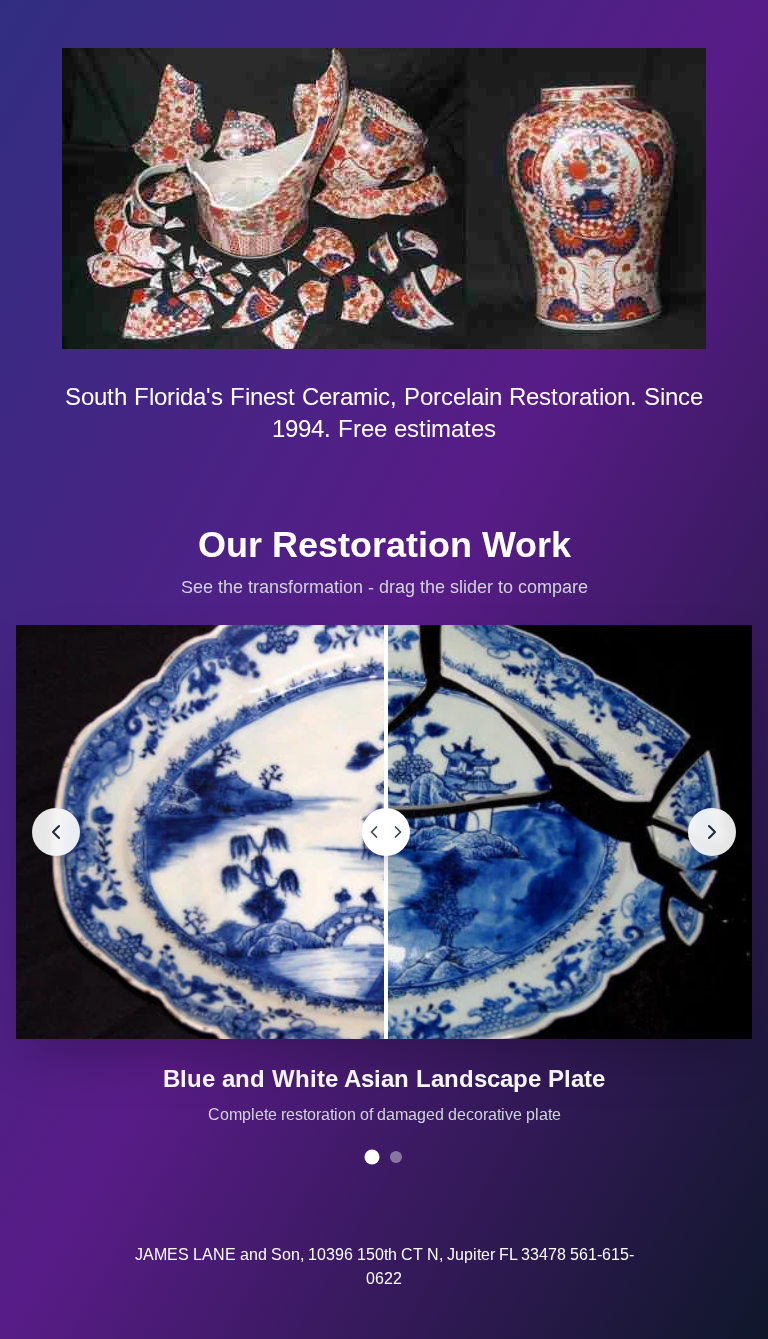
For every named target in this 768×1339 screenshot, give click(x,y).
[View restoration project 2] (396, 1157)
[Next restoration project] (712, 832)
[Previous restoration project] (56, 832)
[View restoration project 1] (372, 1157)
